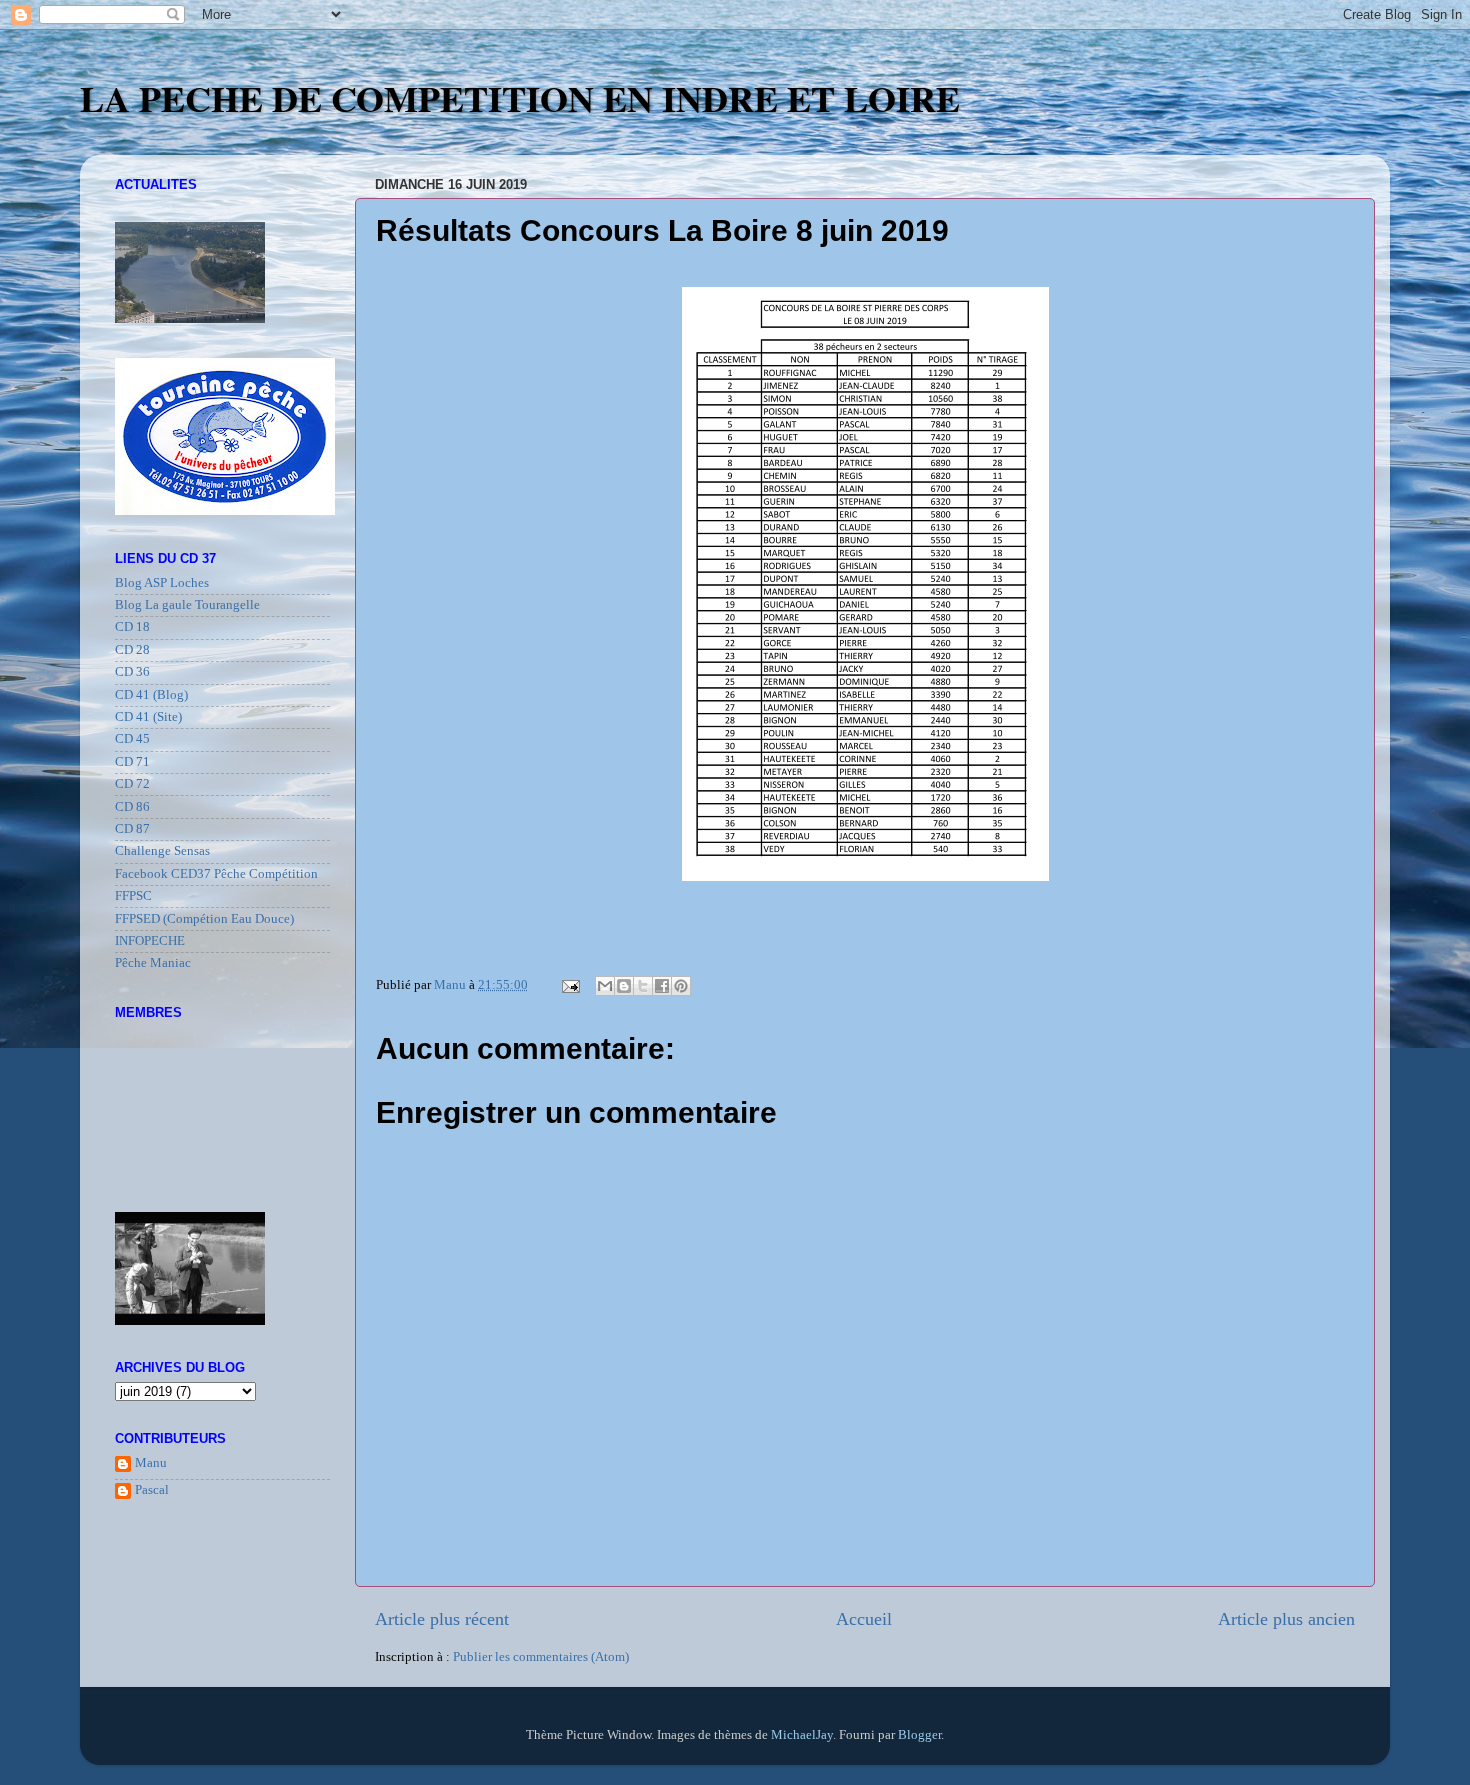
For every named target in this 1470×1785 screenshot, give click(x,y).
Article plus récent (442, 1619)
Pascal (152, 1490)
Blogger (919, 1735)
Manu (151, 1463)
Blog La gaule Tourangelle (187, 605)
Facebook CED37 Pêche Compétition (216, 874)
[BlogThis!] (624, 986)
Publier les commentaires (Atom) (541, 1657)
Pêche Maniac (153, 963)
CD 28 (132, 650)
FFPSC (133, 896)
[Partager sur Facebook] (662, 986)
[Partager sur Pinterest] (681, 986)
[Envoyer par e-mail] (605, 986)
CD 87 (132, 829)
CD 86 (132, 807)
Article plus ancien (1286, 1619)
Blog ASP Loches (162, 583)
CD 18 (132, 627)
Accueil (864, 1619)
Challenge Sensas (162, 851)
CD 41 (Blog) (151, 695)
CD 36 (132, 672)
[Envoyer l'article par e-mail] (569, 985)
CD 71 (132, 762)
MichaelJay (802, 1735)
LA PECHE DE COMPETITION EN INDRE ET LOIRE (520, 98)
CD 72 (132, 784)
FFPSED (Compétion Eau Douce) (204, 919)
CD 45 (132, 739)
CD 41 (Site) (148, 717)
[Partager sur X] (643, 986)
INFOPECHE (150, 941)
